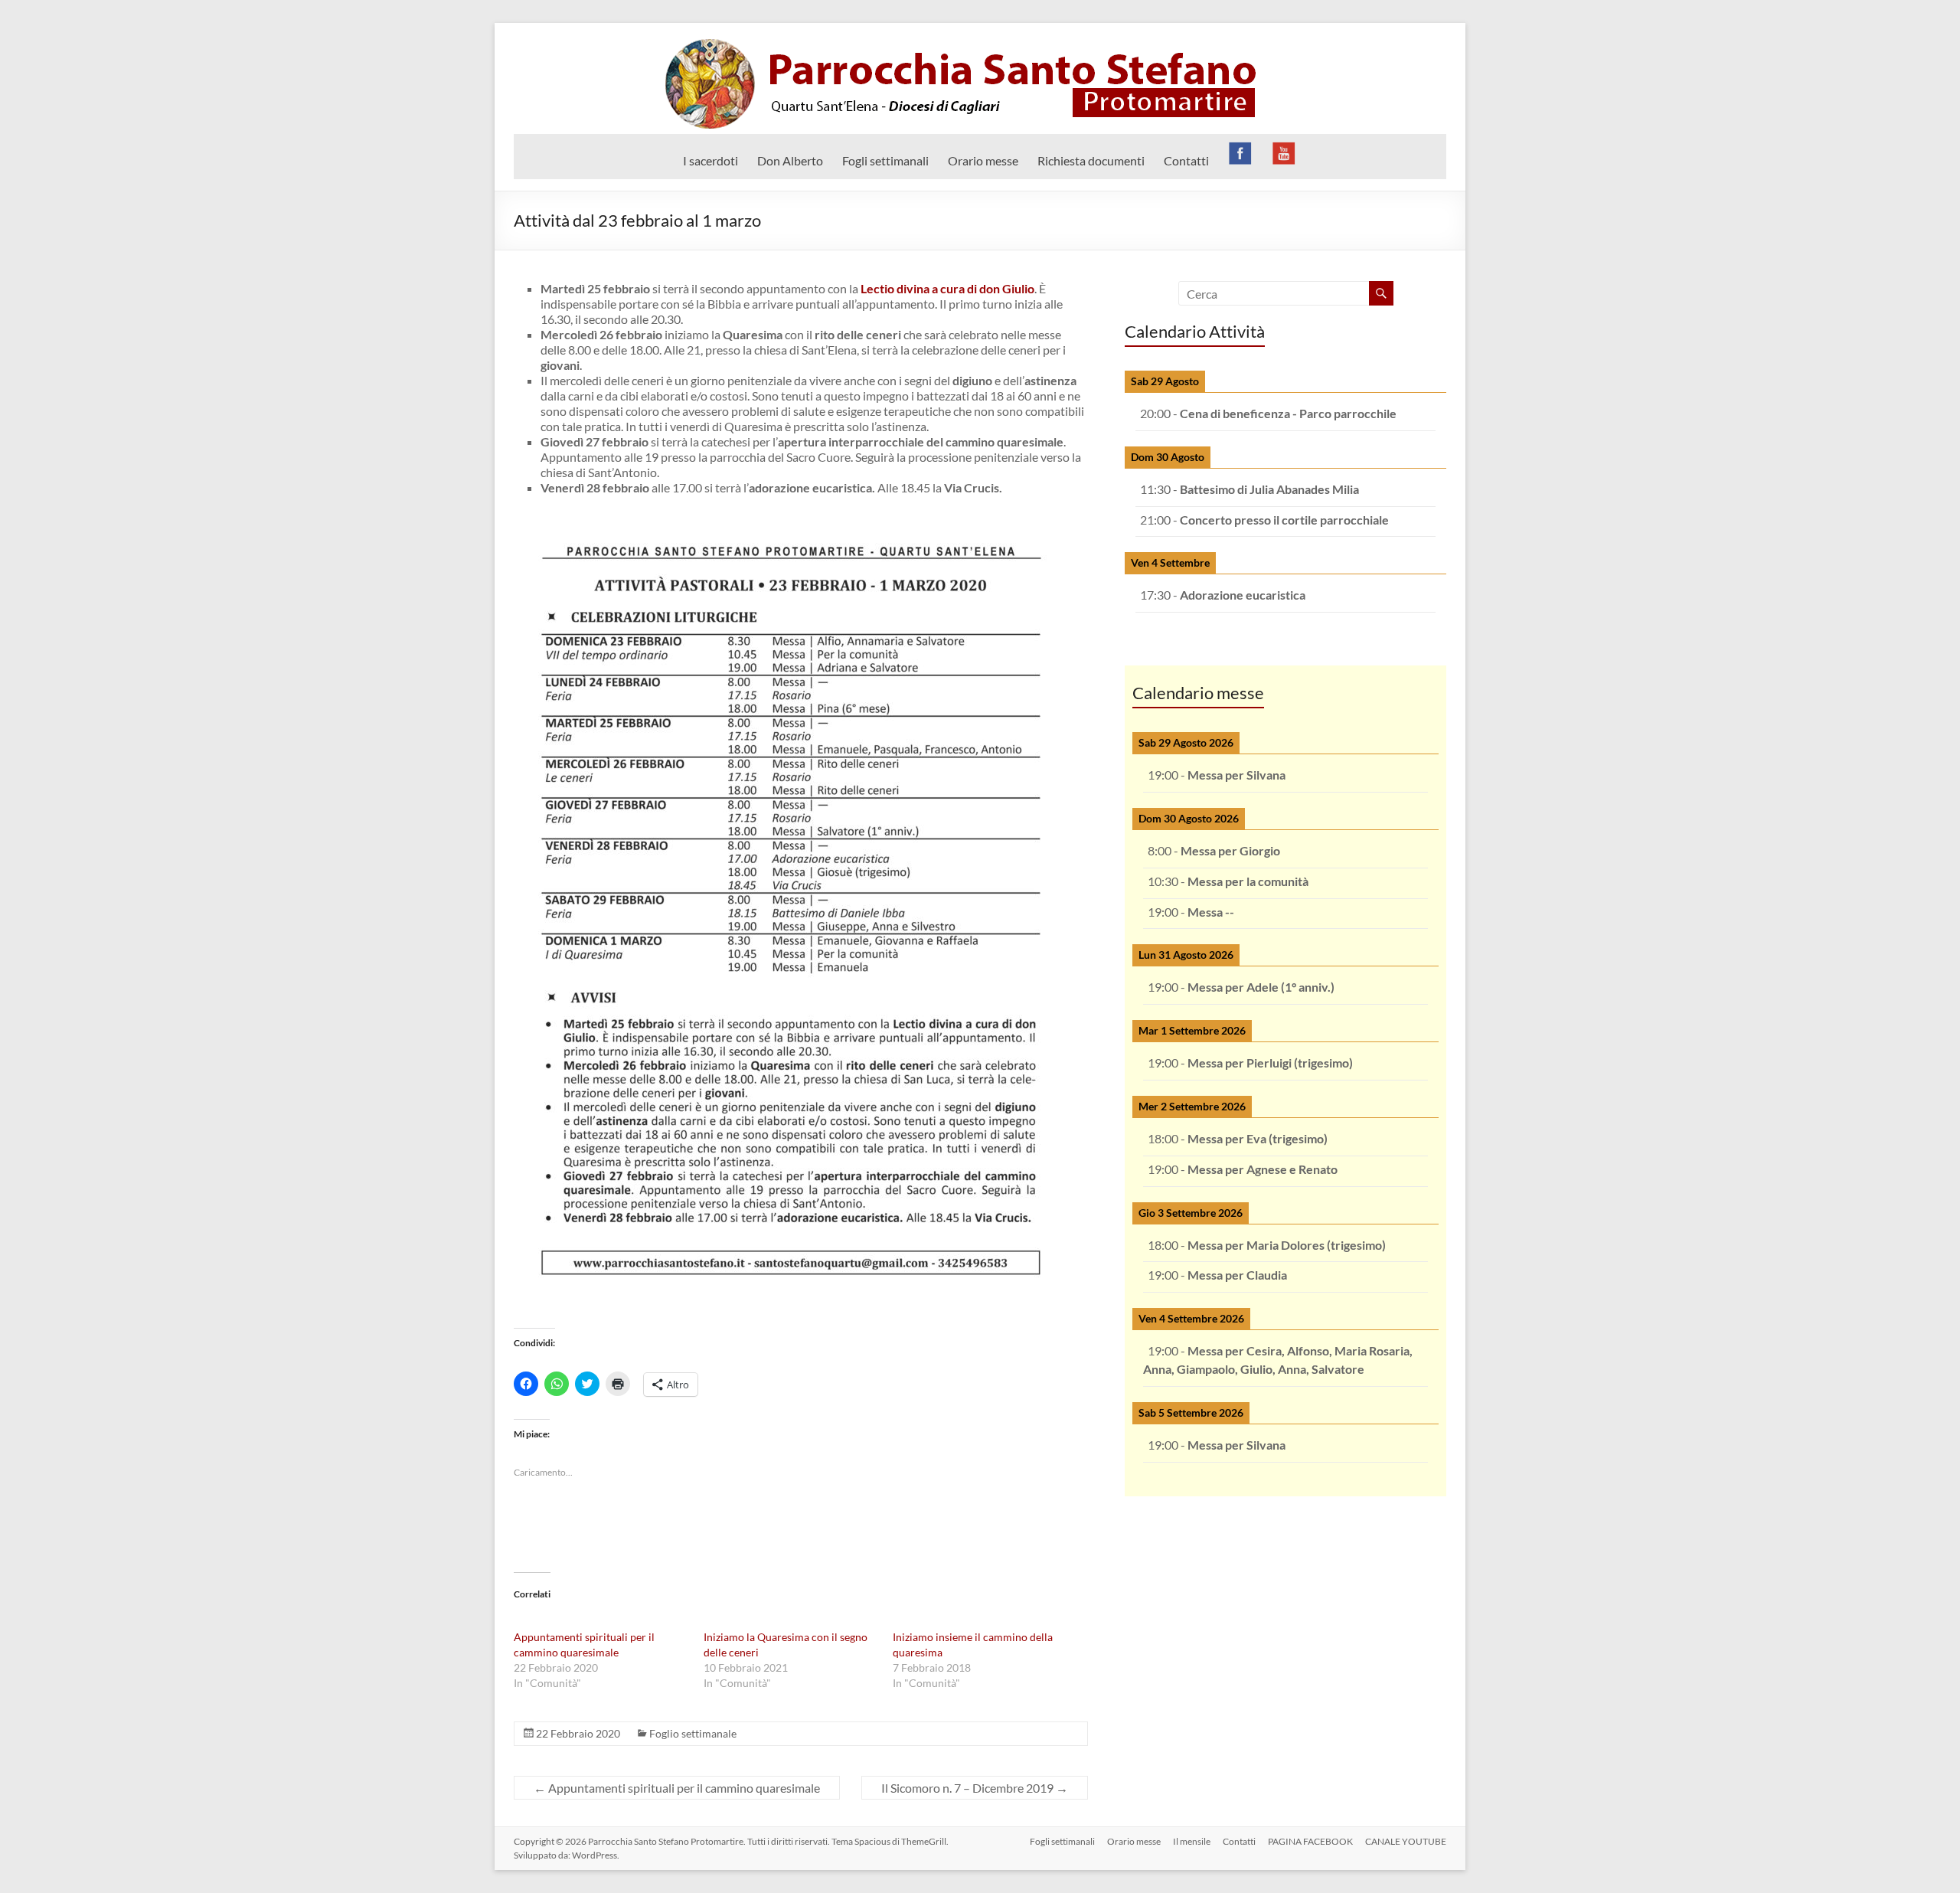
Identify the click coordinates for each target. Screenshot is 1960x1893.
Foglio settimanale (693, 1733)
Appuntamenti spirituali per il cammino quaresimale (677, 1788)
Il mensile (1192, 1841)
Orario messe (983, 160)
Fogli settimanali (885, 160)
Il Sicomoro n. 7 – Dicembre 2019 (975, 1788)
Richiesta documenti (1091, 160)
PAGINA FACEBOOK (1310, 1841)
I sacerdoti (710, 160)
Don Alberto (790, 160)
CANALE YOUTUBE (1406, 1841)
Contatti (1186, 160)
